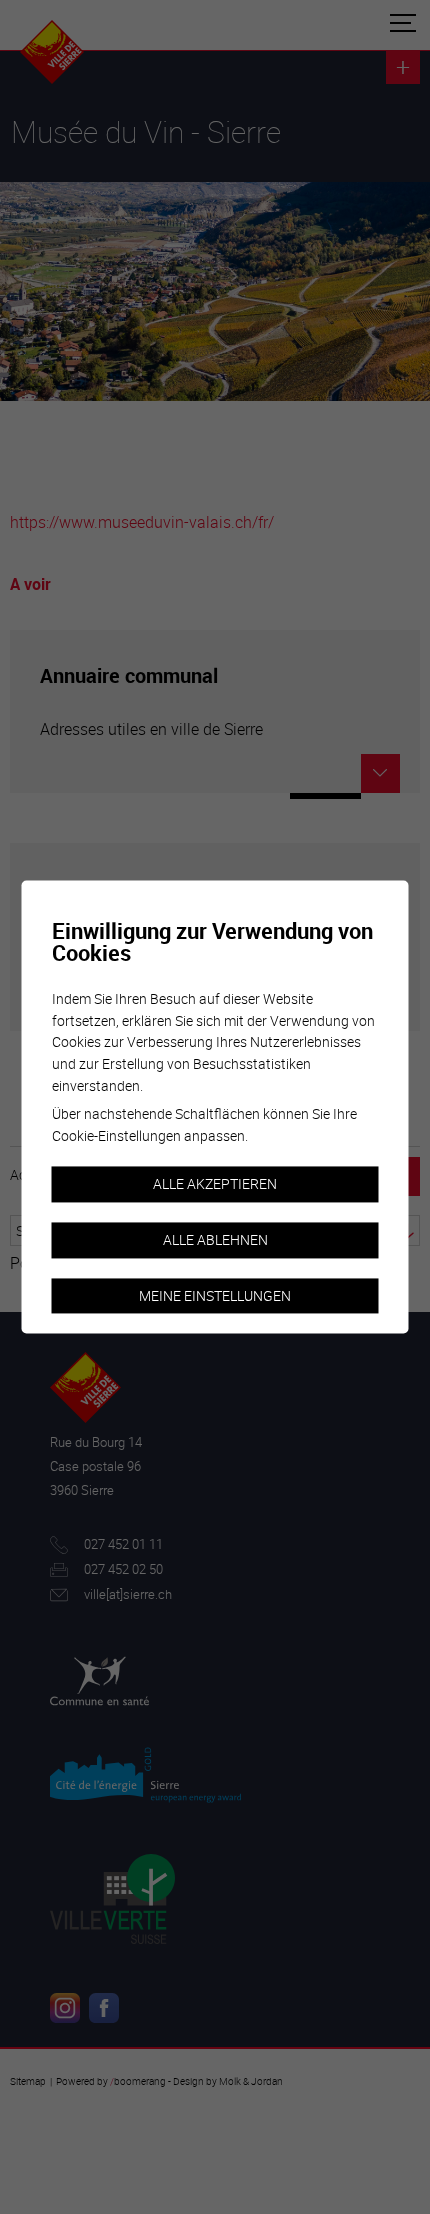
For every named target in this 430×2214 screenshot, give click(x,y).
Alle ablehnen (215, 1239)
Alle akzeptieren (215, 1184)
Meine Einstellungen (215, 1295)
